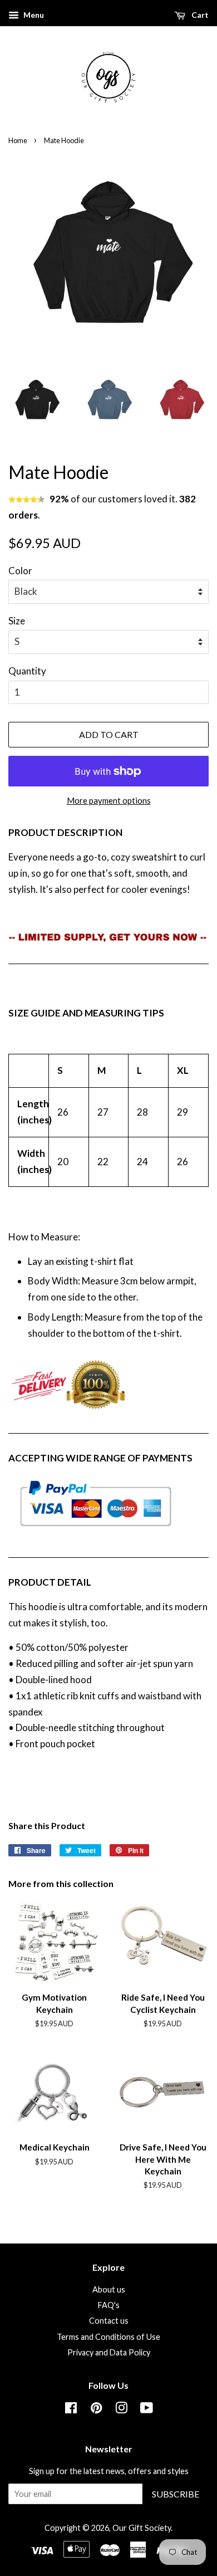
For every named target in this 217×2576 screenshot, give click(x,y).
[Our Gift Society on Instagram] (121, 2410)
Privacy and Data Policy (109, 2352)
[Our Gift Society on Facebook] (71, 2410)
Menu (33, 15)
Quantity (27, 671)
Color (20, 571)
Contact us (109, 2321)
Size (17, 621)
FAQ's (109, 2305)
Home (18, 140)
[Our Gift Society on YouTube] (147, 2410)
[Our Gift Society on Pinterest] (96, 2410)
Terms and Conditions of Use (108, 2337)
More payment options (109, 800)
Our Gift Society (142, 2528)
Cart (199, 15)
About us (109, 2289)
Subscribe (176, 2494)
